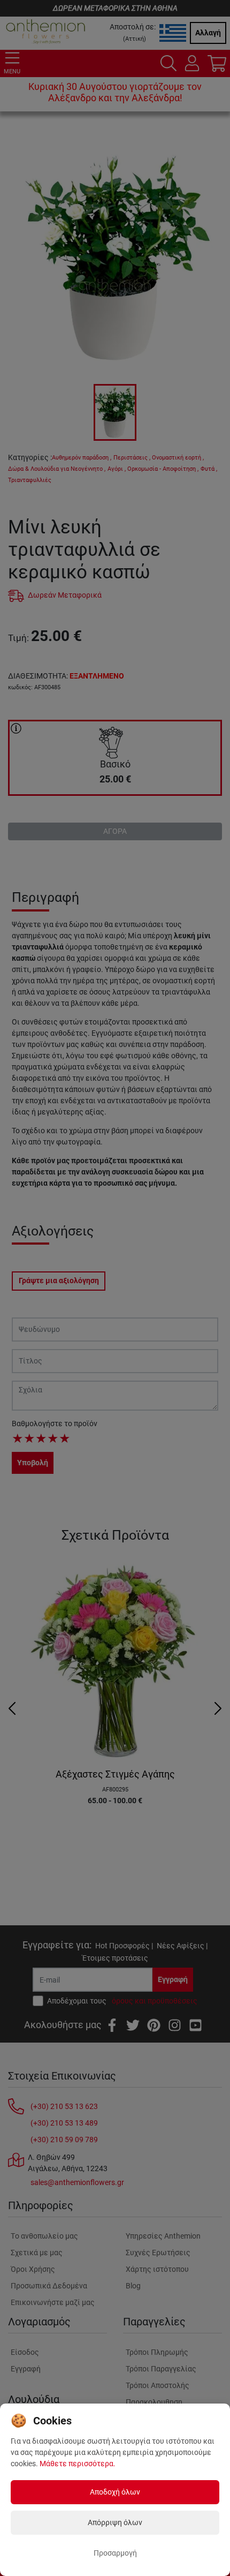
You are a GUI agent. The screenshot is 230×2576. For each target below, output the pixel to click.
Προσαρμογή (115, 2553)
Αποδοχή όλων (115, 2492)
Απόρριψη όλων (115, 2522)
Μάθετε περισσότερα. (78, 2464)
